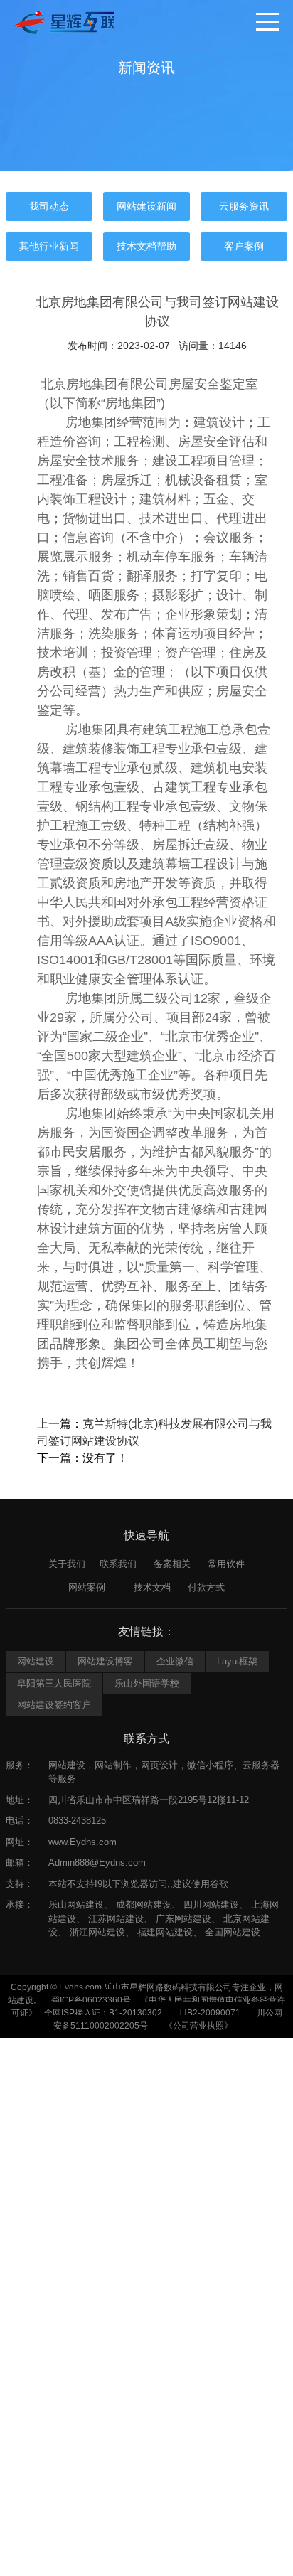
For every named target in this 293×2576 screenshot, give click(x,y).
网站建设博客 (105, 1661)
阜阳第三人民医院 (54, 1683)
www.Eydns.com (82, 1842)
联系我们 (118, 1564)
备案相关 (172, 1564)
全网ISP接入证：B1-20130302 (103, 2013)
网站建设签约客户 (54, 1705)
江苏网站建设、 (121, 1919)
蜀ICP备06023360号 (91, 2000)
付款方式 (206, 1587)
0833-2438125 (77, 1821)
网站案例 (87, 1587)
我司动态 (49, 206)
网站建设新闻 (146, 206)
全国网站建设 (233, 1932)
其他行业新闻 (49, 246)
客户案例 (244, 246)
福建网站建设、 (170, 1932)
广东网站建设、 (188, 1919)
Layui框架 (237, 1661)
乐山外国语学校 (147, 1683)
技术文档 (152, 1587)
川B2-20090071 (209, 2013)
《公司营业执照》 (198, 2026)
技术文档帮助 (146, 246)
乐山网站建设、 (81, 1904)
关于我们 (67, 1564)
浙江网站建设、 (102, 1932)
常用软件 (226, 1564)
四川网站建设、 (216, 1904)
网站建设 (36, 1661)
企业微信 (175, 1661)
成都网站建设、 (148, 1904)
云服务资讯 (244, 206)
